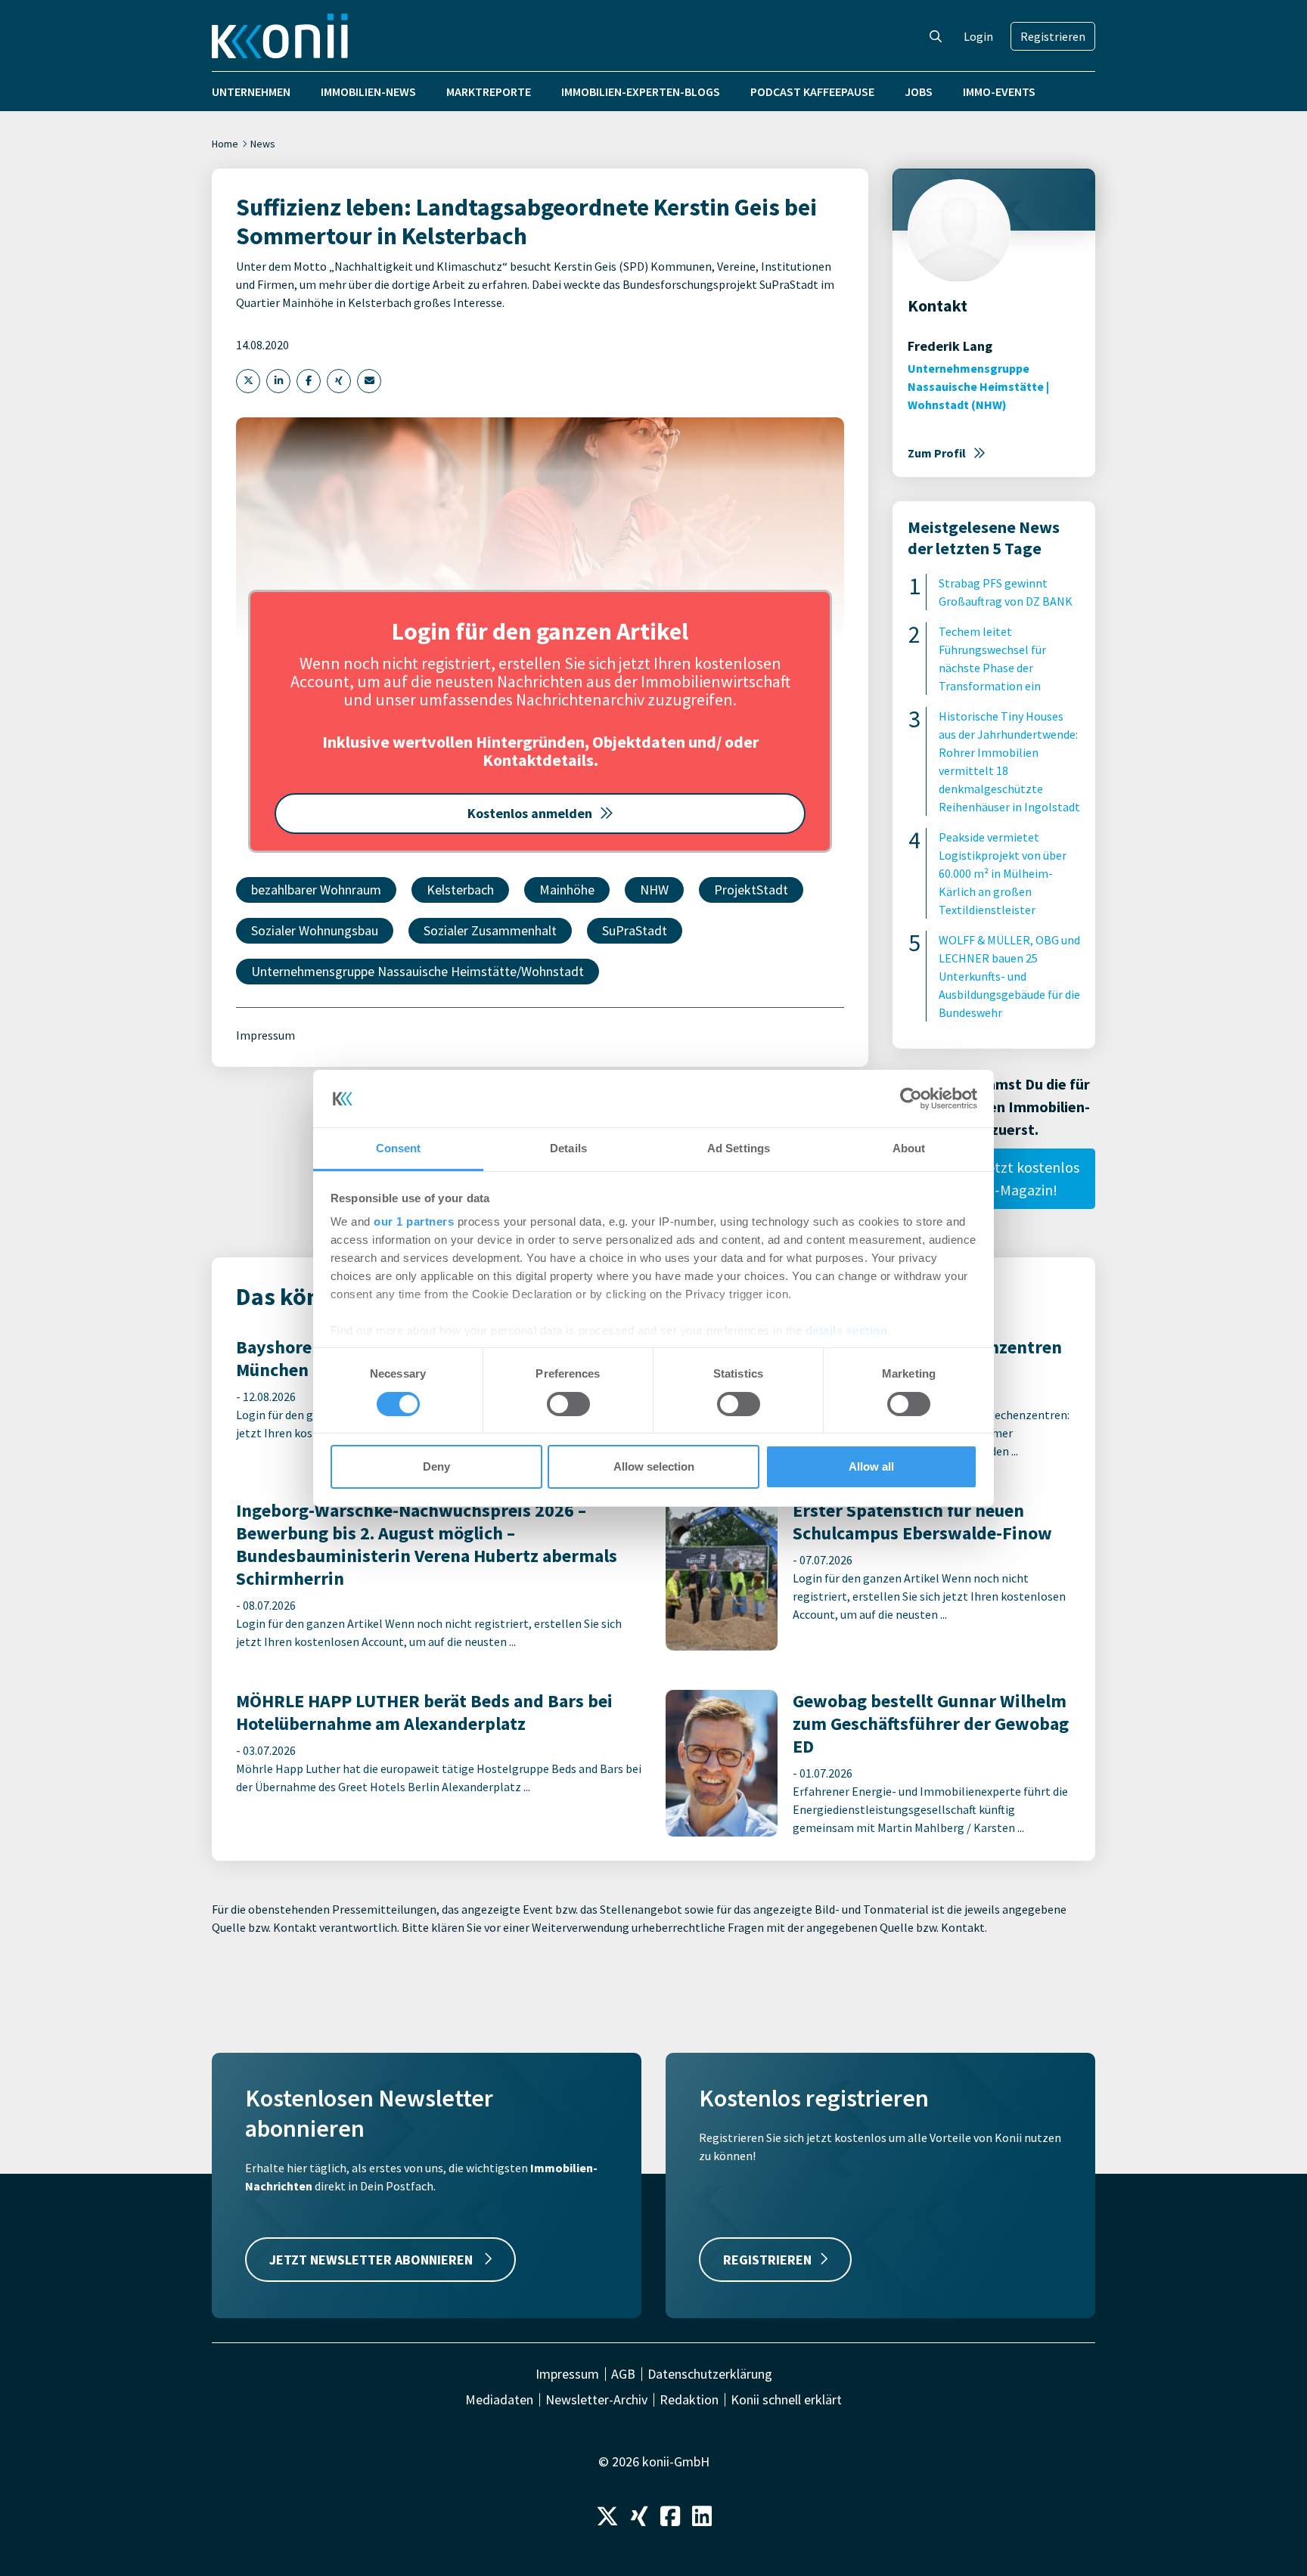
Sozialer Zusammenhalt (490, 930)
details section (847, 1330)
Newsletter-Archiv (596, 2400)
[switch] (568, 1404)
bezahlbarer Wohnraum (316, 890)
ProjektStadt (751, 890)
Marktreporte (489, 91)
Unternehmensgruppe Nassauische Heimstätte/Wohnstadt (418, 971)
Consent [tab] (399, 1148)
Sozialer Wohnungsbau (315, 930)
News (263, 144)
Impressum (265, 1035)
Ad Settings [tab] (739, 1148)
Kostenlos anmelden (530, 813)
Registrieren (1053, 36)
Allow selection (654, 1466)
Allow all (871, 1466)
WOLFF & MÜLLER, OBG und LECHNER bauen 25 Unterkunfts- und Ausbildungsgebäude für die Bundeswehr (1009, 976)
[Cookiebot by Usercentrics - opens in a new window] (911, 1099)
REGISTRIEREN (767, 2260)
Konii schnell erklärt (786, 2400)
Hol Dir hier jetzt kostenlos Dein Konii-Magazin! (994, 1178)
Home (225, 144)
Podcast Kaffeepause (812, 91)
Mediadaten (499, 2400)
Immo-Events (999, 91)
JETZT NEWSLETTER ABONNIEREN (373, 2260)
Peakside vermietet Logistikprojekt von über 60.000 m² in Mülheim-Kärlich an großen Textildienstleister (1003, 873)
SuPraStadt (635, 930)
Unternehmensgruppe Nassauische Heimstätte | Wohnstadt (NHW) (978, 386)
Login (978, 36)
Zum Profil (937, 453)
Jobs (919, 91)
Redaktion (689, 2400)
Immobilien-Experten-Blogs (641, 91)
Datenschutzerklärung (710, 2374)
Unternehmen (251, 91)
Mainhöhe (567, 890)
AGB (623, 2374)
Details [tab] (568, 1148)
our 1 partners (414, 1221)
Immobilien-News (368, 91)
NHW (654, 890)
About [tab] (909, 1148)
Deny (436, 1466)
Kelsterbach (460, 890)
